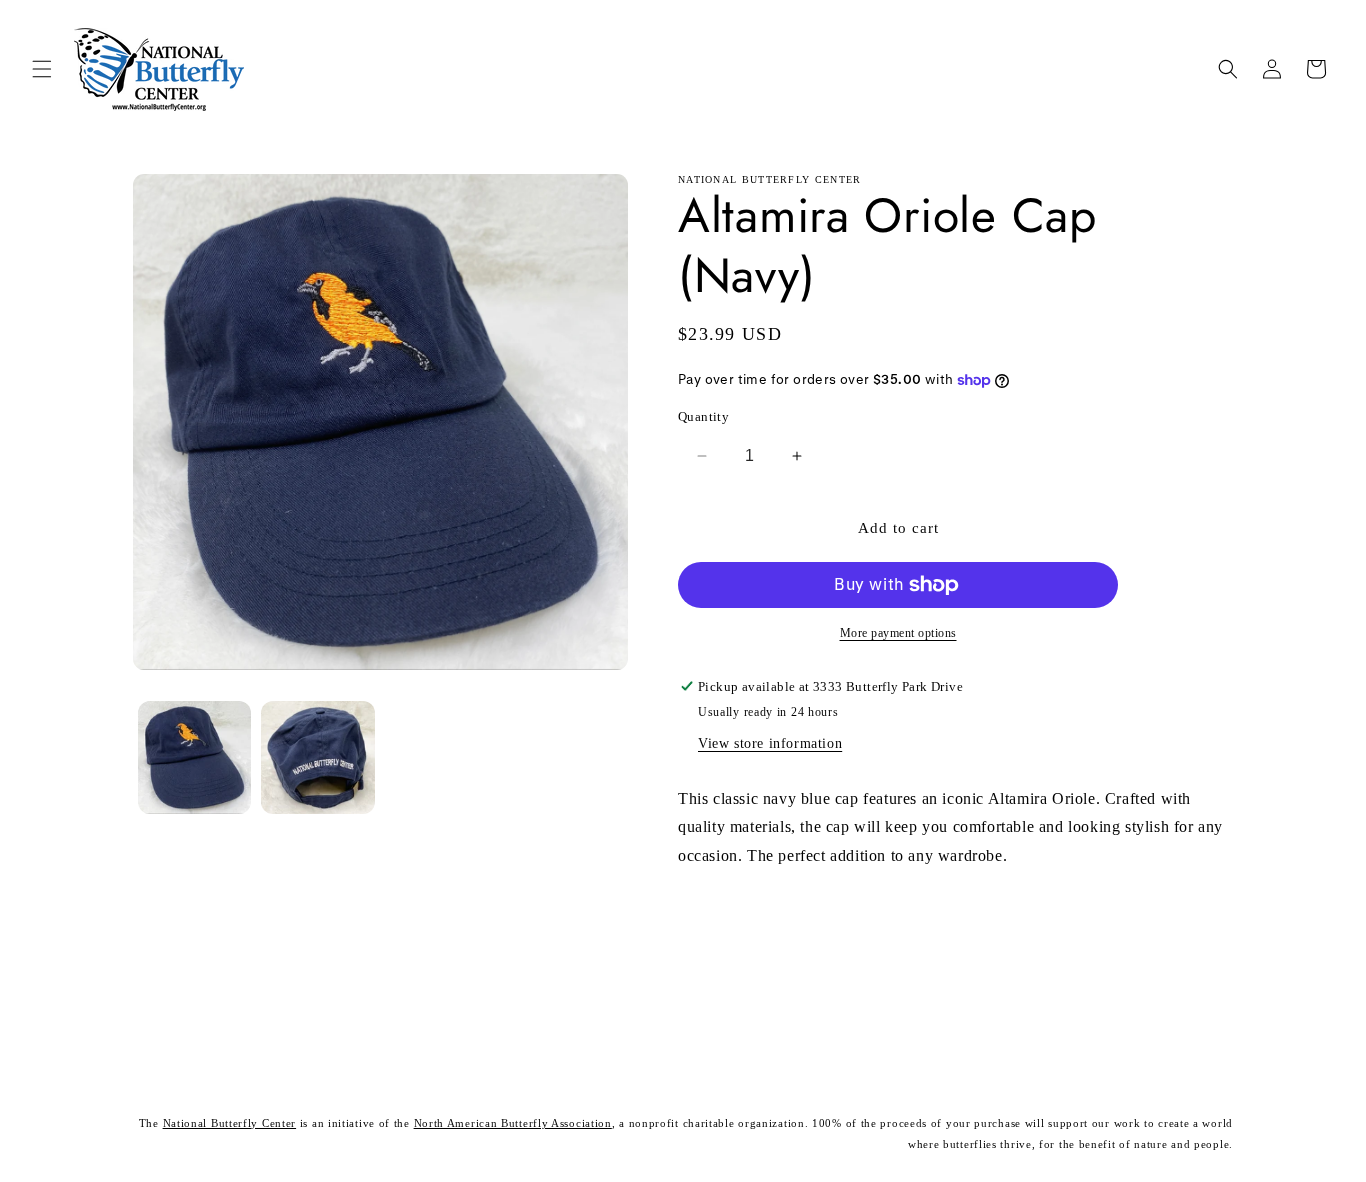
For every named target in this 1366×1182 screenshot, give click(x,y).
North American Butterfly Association (513, 1123)
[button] (42, 69)
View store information (770, 743)
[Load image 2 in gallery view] (317, 757)
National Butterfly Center (230, 1123)
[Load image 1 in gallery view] (194, 757)
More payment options (898, 633)
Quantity (703, 416)
